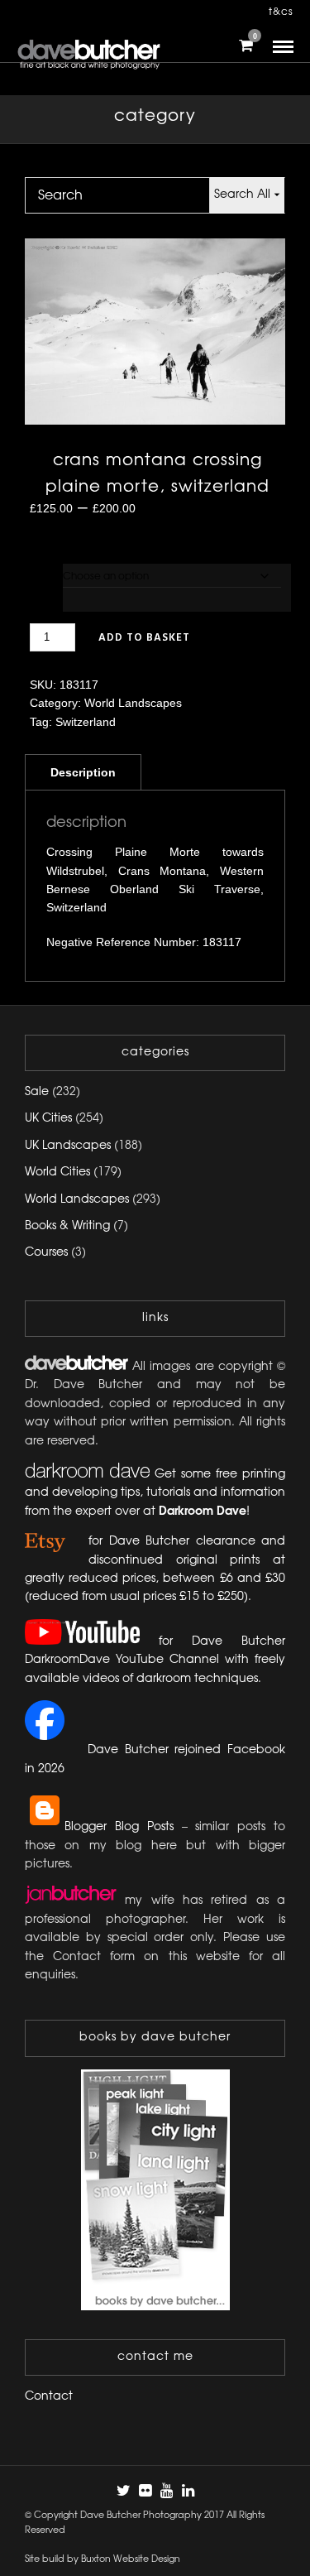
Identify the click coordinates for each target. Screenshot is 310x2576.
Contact (49, 2397)
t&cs (281, 12)
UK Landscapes (68, 1146)
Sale (37, 1092)
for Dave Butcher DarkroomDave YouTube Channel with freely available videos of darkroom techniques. (155, 1660)
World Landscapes (133, 703)
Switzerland (86, 722)
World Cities (57, 1173)
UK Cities (48, 1119)
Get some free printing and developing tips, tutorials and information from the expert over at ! (155, 1493)
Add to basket (144, 638)
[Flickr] (145, 2491)
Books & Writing (67, 1226)
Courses (46, 1253)
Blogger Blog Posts (119, 1827)
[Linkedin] (188, 2491)
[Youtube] (166, 2491)
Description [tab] (83, 772)
